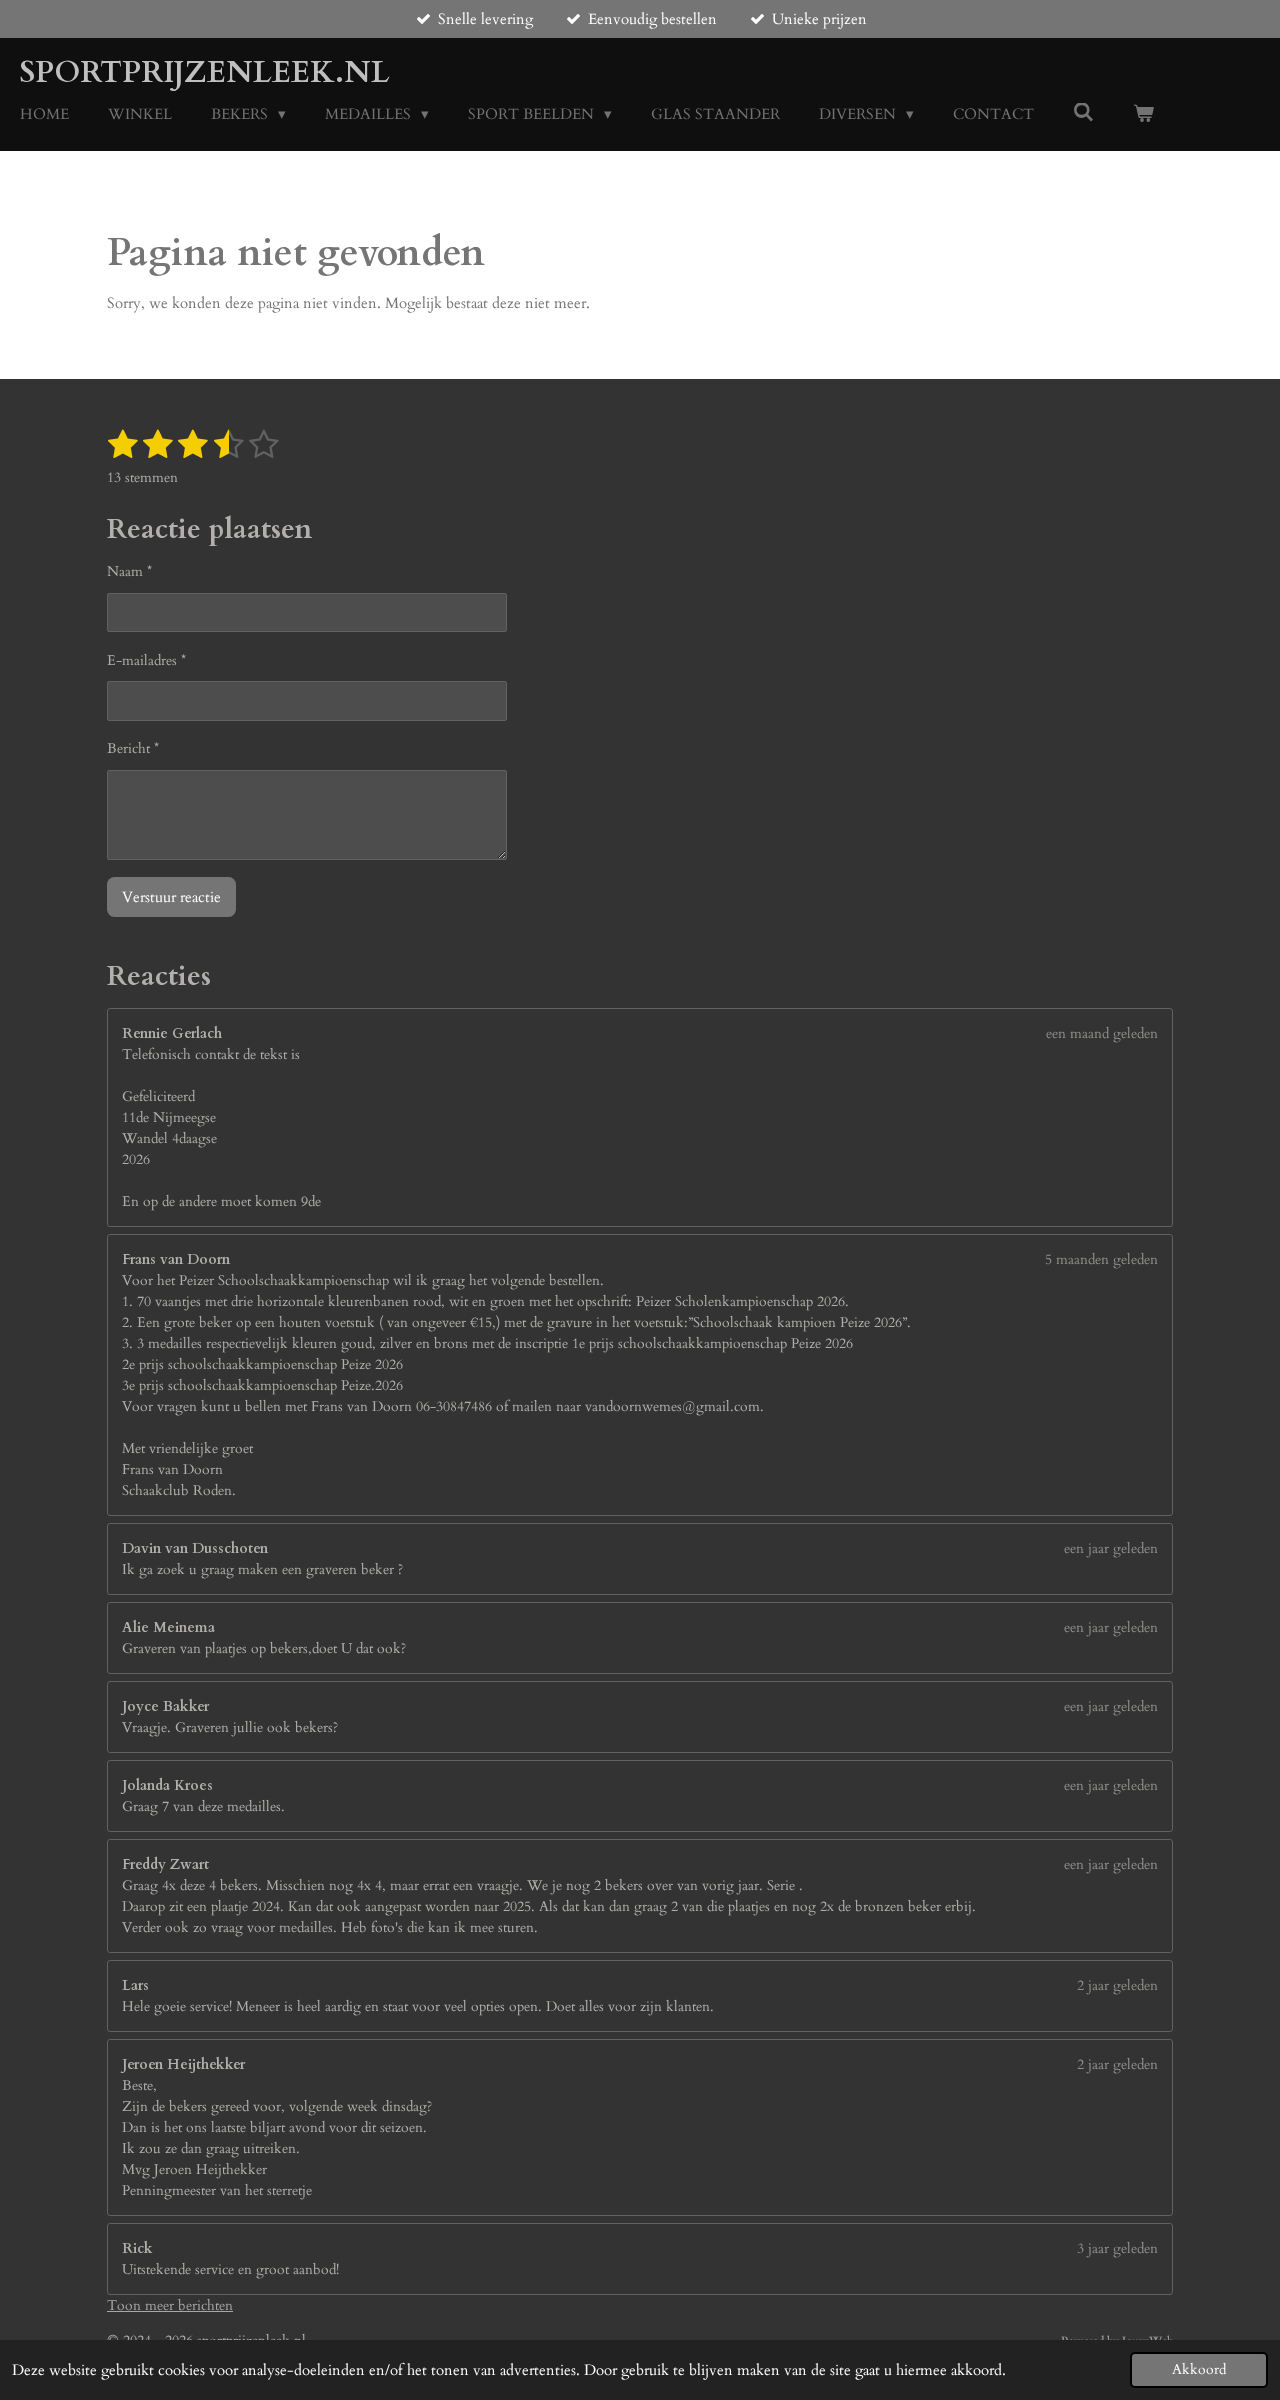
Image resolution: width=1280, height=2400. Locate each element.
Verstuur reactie (171, 897)
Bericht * (133, 748)
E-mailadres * (146, 660)
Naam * (129, 571)
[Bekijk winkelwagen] (1143, 114)
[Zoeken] (1083, 113)
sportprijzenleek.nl (205, 72)
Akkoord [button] (1199, 2370)
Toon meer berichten (170, 2305)
